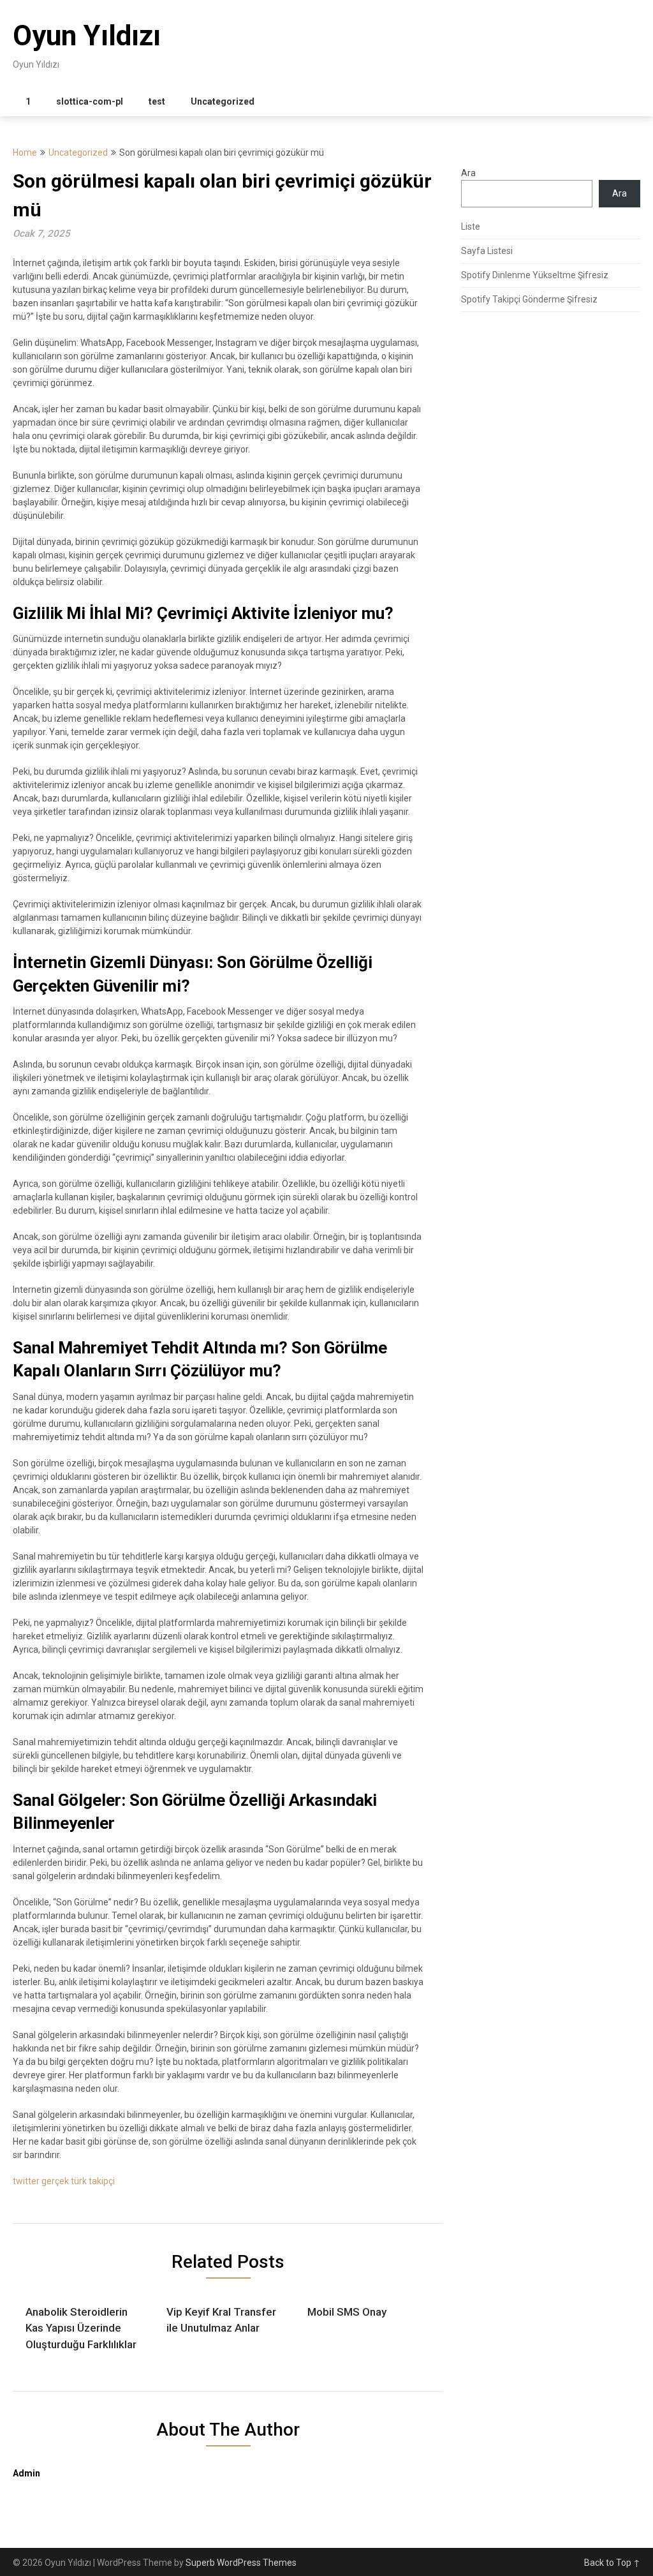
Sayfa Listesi (487, 251)
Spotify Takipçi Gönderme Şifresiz (529, 299)
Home (25, 153)
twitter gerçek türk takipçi (64, 2181)
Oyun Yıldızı (87, 36)
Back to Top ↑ (612, 2563)
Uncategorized (223, 101)
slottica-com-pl (90, 101)
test (157, 101)
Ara (468, 173)
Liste (471, 227)
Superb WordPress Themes (241, 2563)
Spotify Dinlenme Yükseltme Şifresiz (535, 275)
